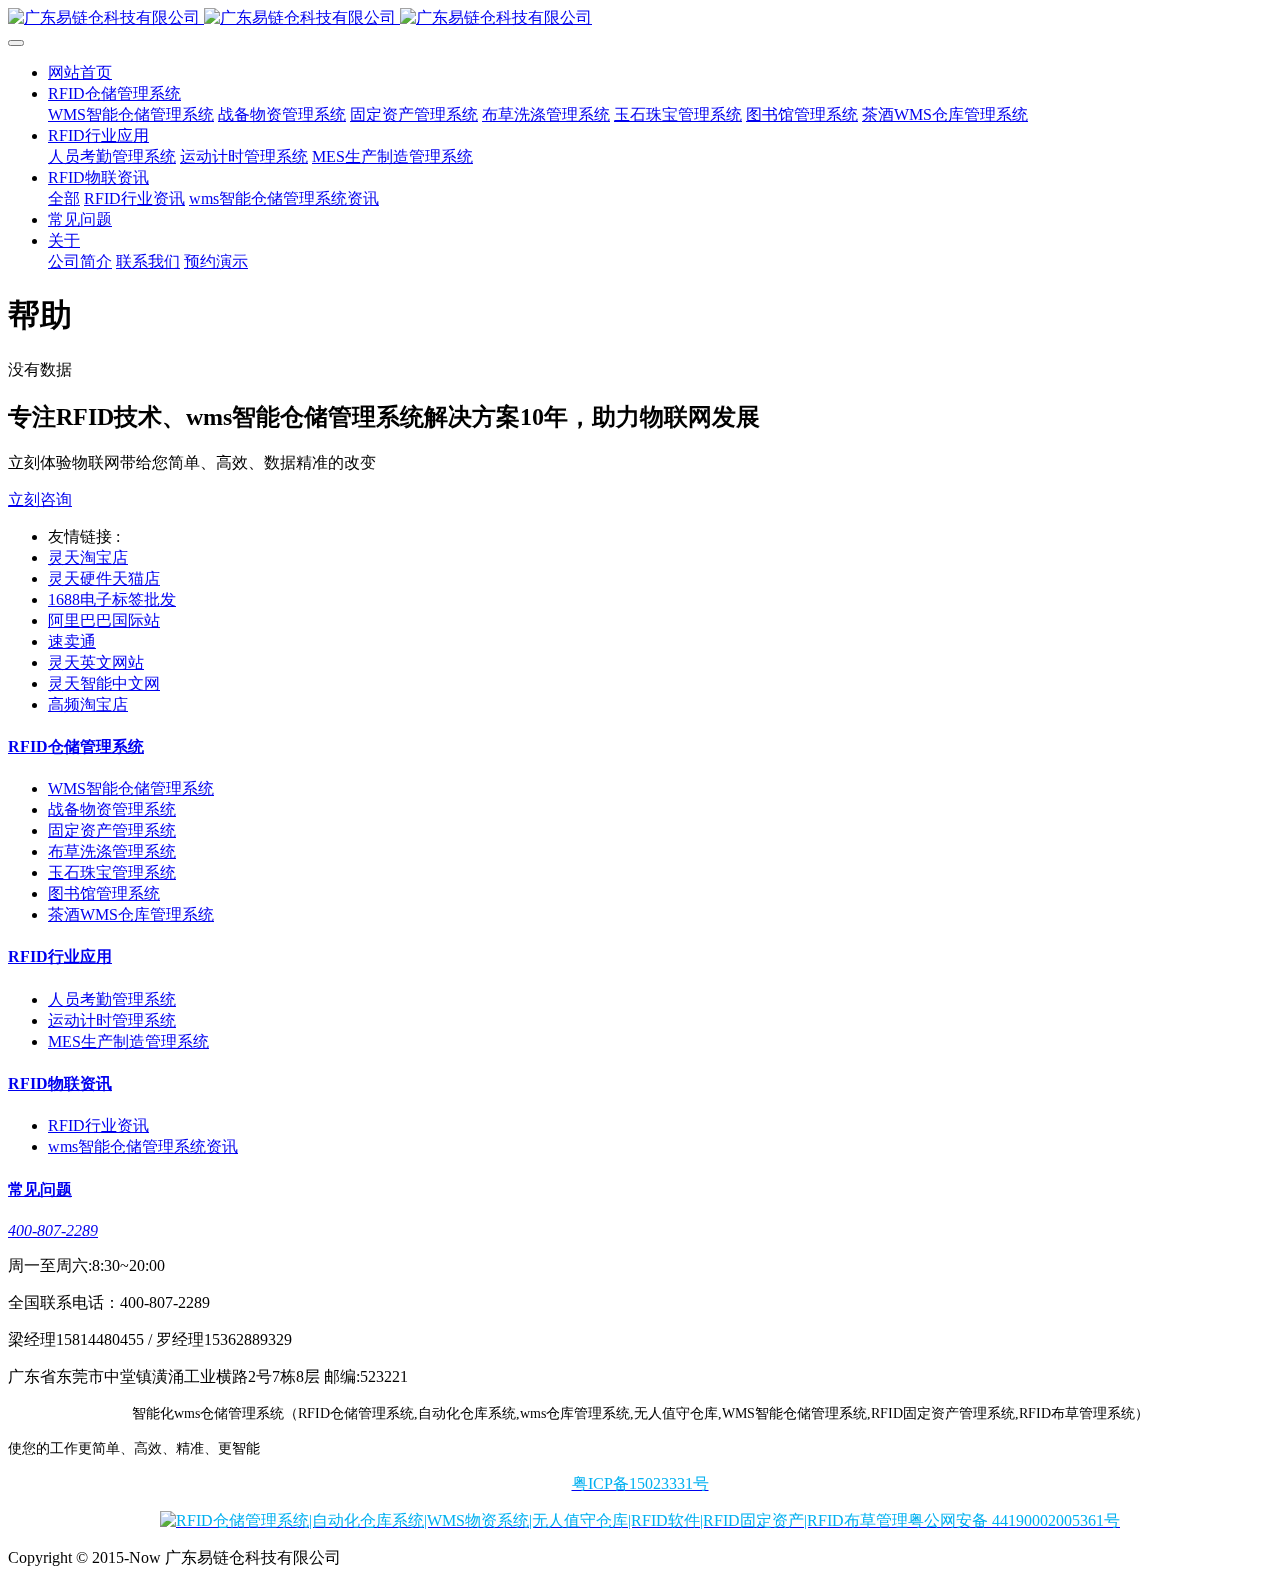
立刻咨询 (40, 499)
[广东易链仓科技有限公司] (640, 18)
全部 (64, 198)
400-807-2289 (53, 1230)
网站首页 (80, 72)
